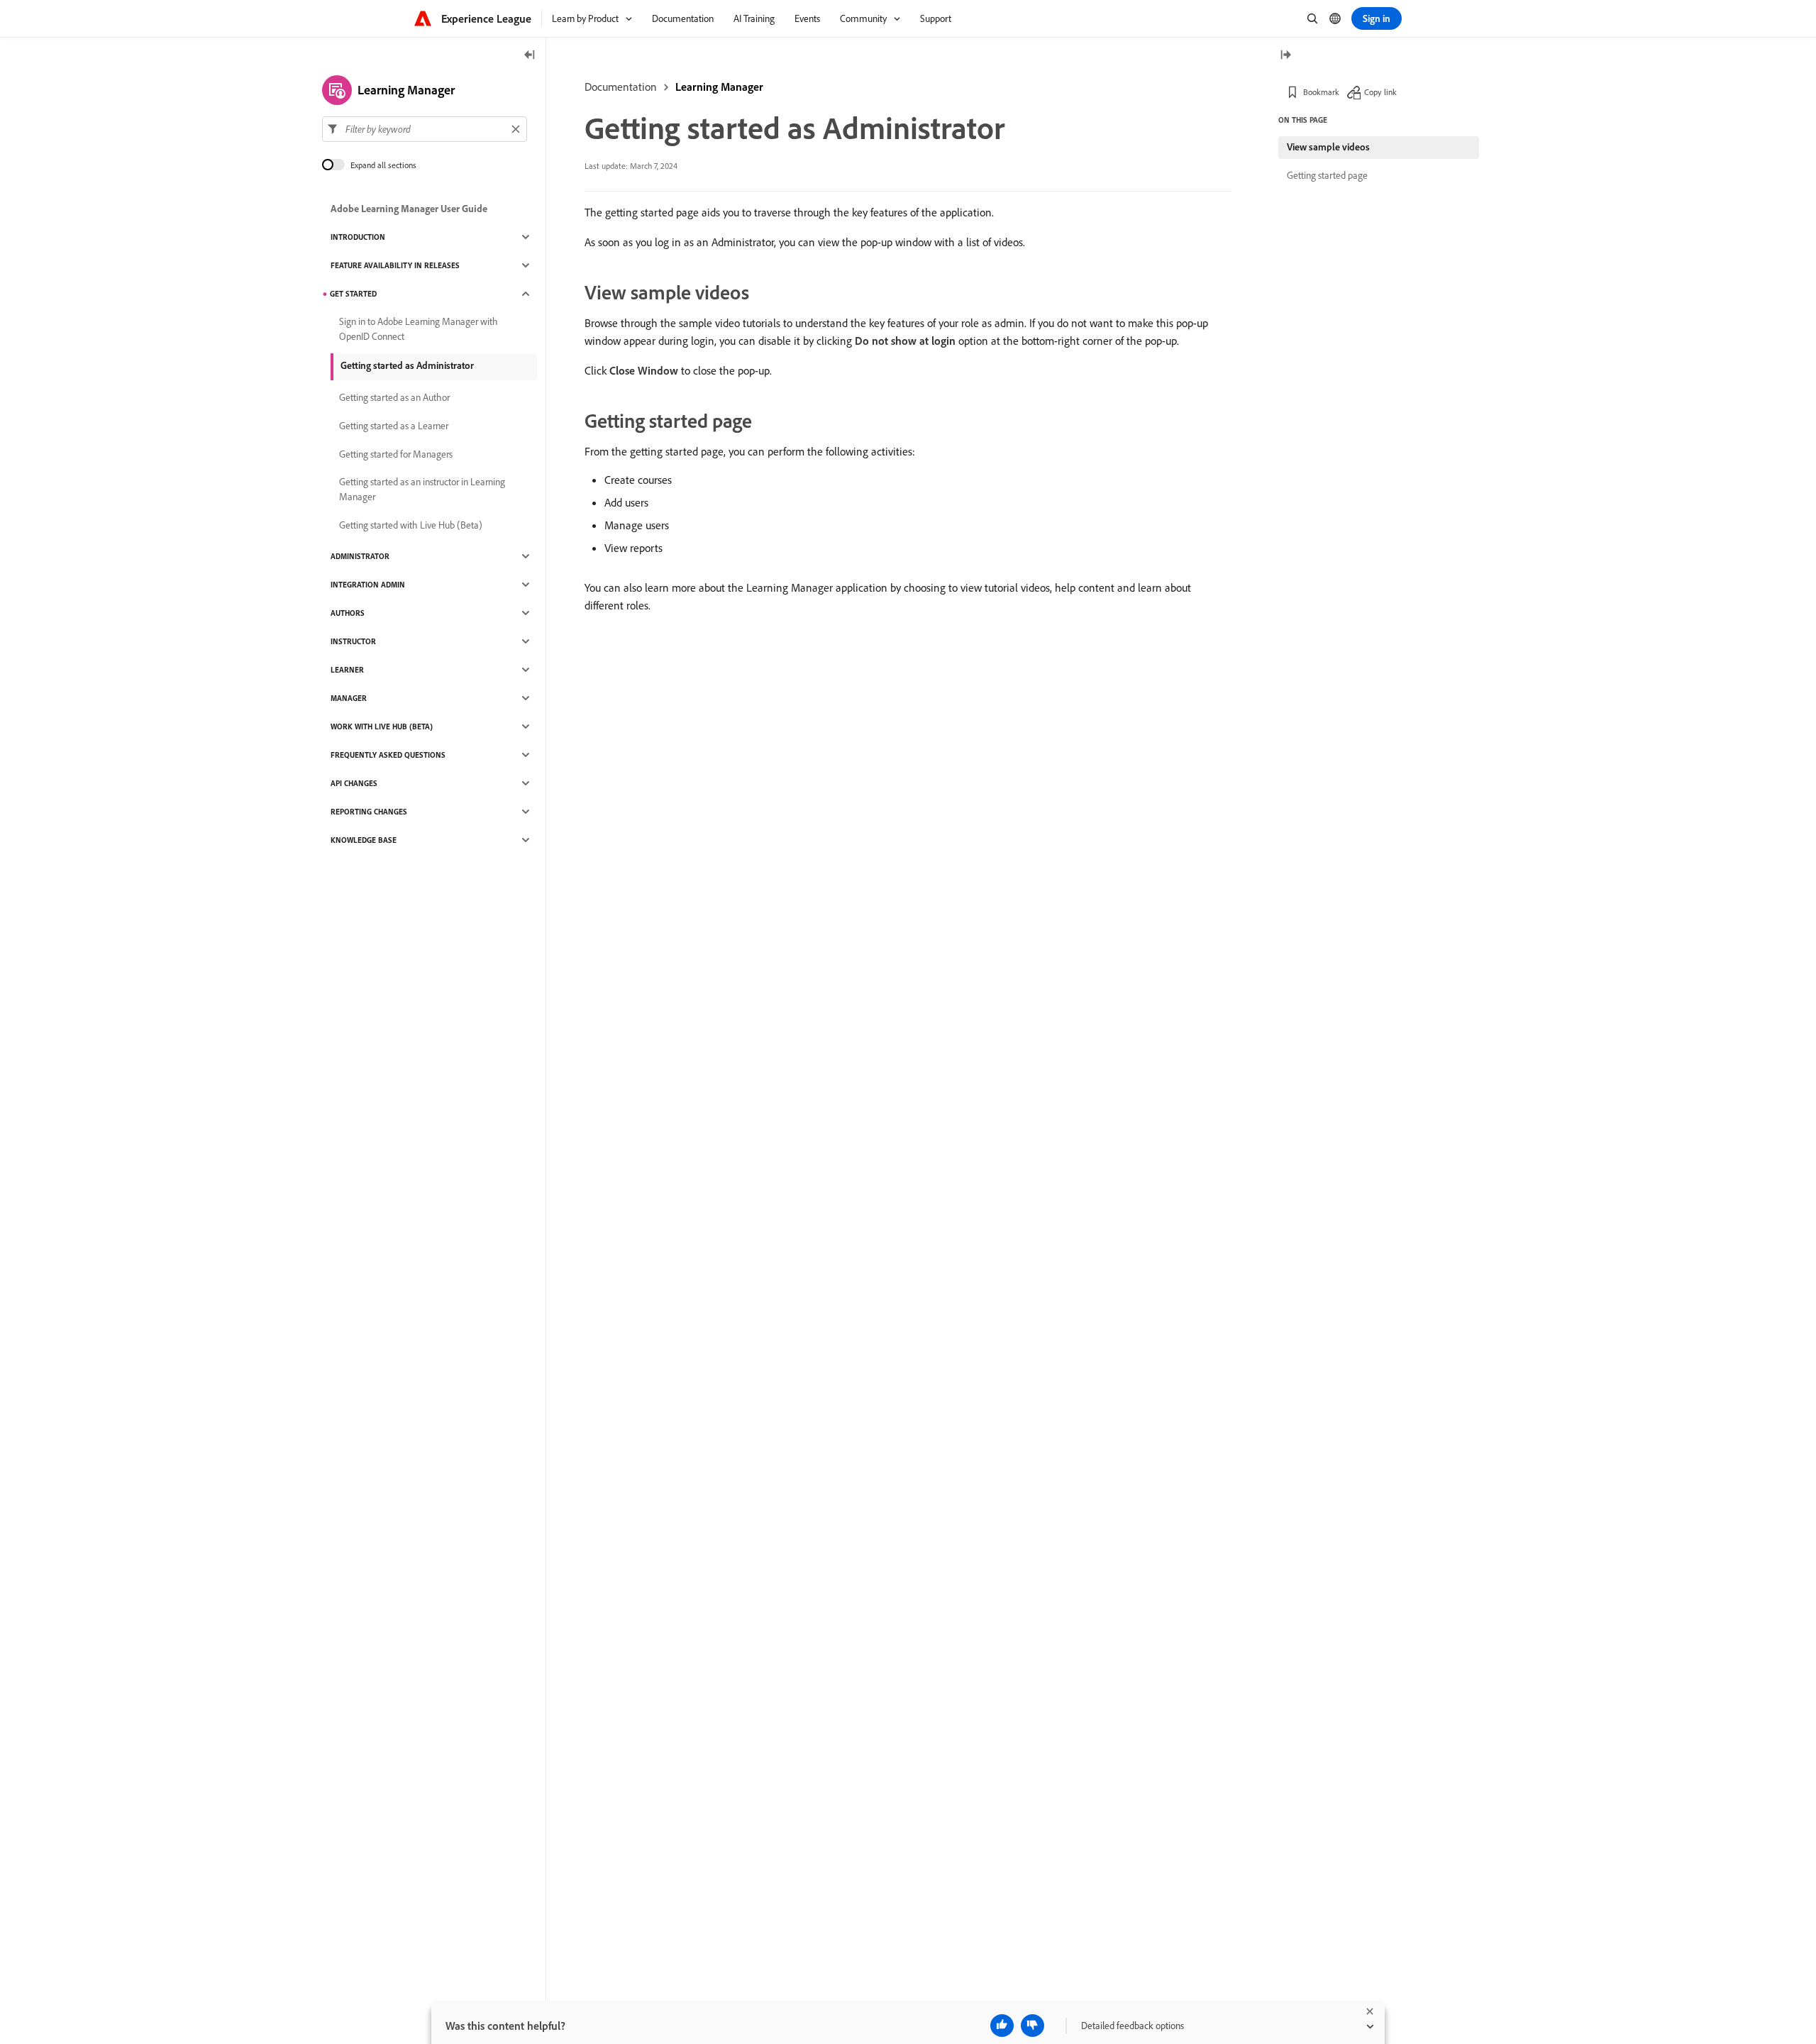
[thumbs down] (1032, 2026)
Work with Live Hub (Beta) (382, 727)
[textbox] (425, 129)
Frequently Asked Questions (388, 755)
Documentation (621, 87)
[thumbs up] (1002, 2026)
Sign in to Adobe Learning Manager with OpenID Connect (419, 329)
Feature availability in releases (395, 265)
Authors (348, 613)
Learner (347, 670)
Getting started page (1327, 175)
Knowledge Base (364, 840)
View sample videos (1328, 147)
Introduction (358, 237)
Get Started (353, 294)
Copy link (1380, 92)
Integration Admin (368, 585)
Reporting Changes (369, 812)
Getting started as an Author (394, 397)
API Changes (354, 783)
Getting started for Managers (396, 454)
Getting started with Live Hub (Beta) (411, 525)
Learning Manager (719, 87)
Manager (349, 698)
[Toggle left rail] (530, 56)
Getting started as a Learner (394, 426)
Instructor (353, 641)
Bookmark (1321, 92)
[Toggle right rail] (1285, 56)
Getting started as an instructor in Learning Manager (422, 489)
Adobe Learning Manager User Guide (409, 209)
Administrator (360, 556)
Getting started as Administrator (407, 365)
